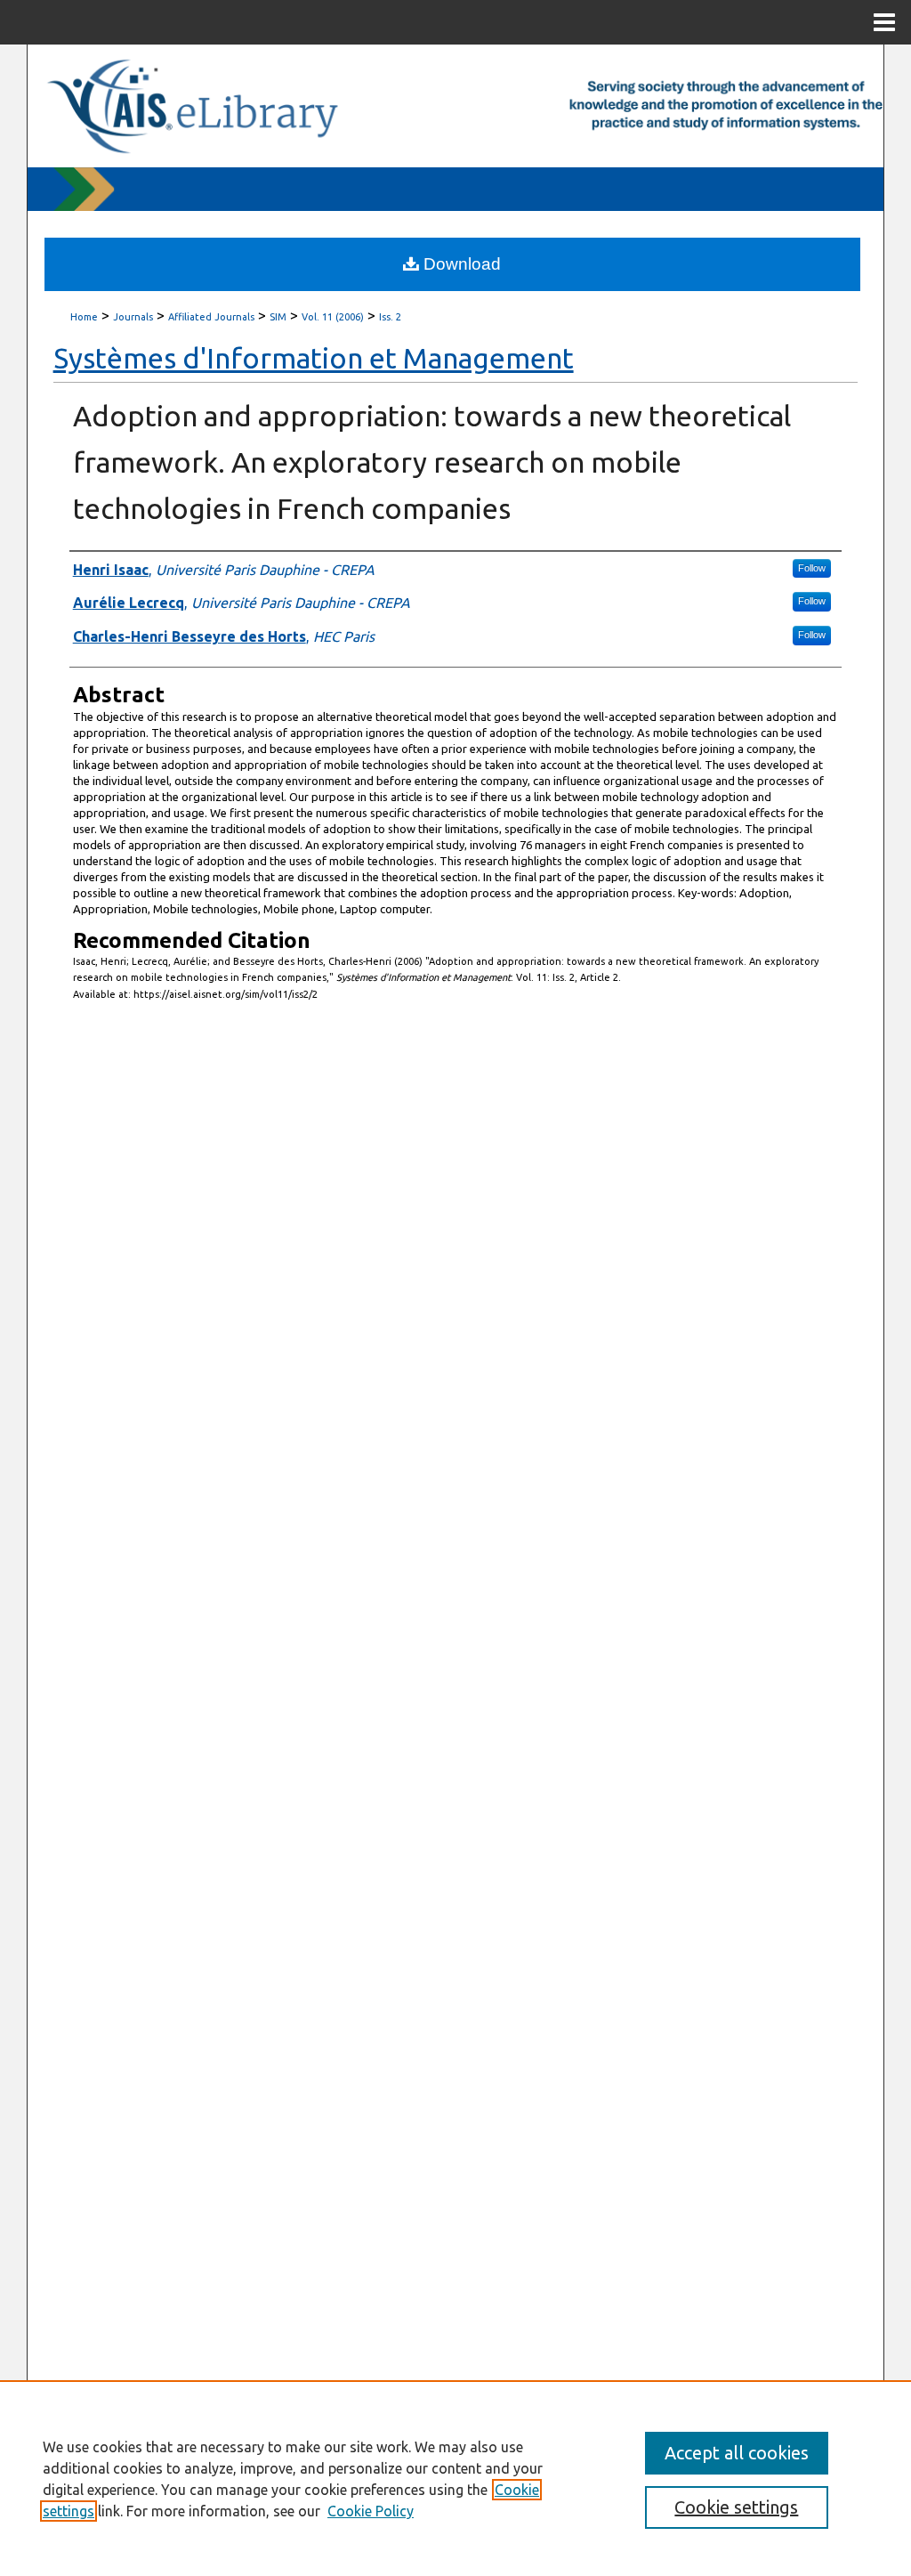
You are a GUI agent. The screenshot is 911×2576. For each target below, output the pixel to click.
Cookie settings (736, 2507)
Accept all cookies (737, 2453)
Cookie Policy (371, 2511)
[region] (455, 2478)
